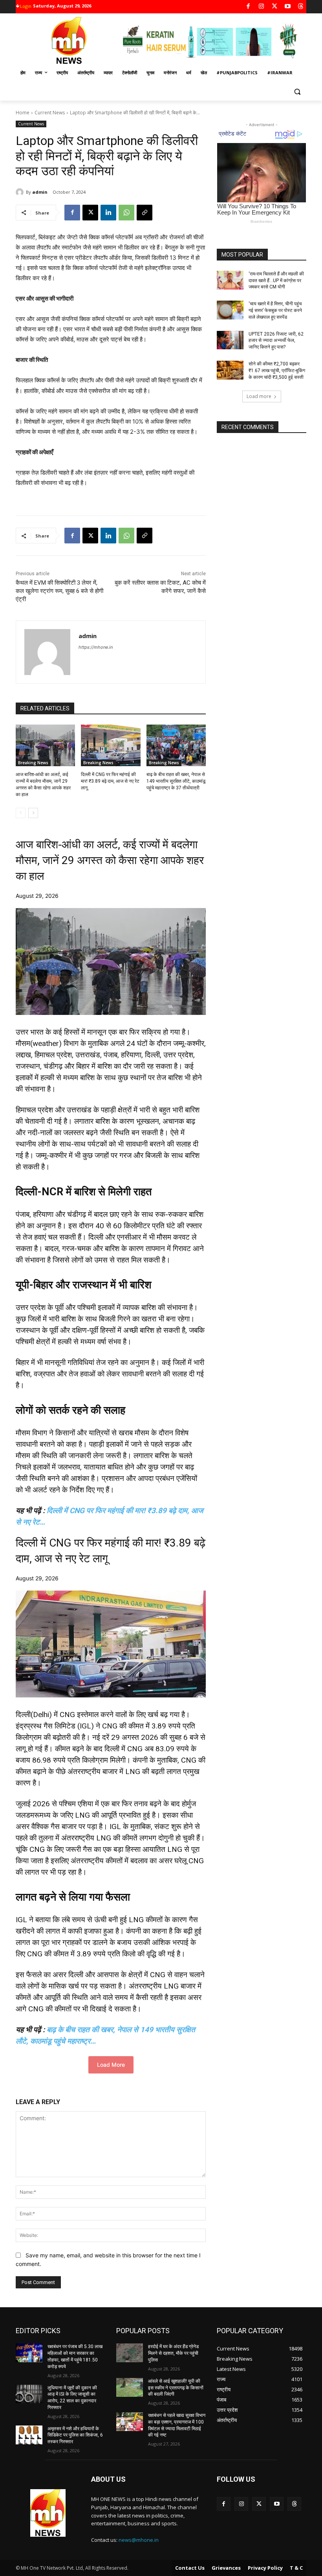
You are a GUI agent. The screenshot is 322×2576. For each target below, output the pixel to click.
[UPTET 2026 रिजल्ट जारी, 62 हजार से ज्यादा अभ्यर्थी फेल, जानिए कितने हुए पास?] (230, 340)
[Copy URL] (145, 213)
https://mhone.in (96, 647)
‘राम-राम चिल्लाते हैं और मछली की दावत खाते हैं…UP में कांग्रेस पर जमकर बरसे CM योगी (276, 281)
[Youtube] (288, 7)
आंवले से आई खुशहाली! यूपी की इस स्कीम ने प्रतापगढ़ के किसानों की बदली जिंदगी (176, 2388)
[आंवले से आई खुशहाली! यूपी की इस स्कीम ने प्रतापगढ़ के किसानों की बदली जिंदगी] (130, 2387)
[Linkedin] (108, 213)
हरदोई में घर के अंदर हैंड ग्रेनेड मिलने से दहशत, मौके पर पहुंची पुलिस (173, 2353)
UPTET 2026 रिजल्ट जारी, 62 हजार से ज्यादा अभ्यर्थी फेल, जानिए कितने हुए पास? (276, 341)
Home (23, 113)
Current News (50, 113)
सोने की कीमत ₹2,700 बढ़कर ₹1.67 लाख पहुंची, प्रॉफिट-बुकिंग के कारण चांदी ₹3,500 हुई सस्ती (277, 371)
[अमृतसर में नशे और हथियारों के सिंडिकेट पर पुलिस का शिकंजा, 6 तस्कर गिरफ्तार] (29, 2435)
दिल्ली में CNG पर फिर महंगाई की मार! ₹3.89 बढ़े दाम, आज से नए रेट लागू (110, 781)
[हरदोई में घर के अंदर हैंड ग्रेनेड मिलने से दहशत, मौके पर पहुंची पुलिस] (130, 2353)
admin (40, 192)
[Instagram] (261, 7)
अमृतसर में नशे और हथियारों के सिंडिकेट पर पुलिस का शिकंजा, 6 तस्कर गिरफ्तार (75, 2435)
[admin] (21, 192)
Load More (111, 2065)
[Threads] (301, 7)
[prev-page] (21, 813)
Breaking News (33, 763)
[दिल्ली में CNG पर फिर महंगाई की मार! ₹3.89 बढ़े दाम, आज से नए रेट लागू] (111, 745)
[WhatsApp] (126, 213)
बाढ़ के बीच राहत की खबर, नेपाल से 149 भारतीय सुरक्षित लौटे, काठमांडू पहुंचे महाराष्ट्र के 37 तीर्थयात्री (176, 781)
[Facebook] (248, 7)
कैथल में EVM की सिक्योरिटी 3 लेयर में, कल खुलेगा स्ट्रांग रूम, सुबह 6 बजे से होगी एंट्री (59, 591)
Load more (259, 396)
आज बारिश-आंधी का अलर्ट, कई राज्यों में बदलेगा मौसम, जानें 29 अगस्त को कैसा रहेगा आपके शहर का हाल (110, 860)
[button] (297, 92)
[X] (275, 7)
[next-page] (33, 813)
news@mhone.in (139, 2540)
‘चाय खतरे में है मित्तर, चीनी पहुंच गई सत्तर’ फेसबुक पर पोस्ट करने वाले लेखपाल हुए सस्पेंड (275, 310)
